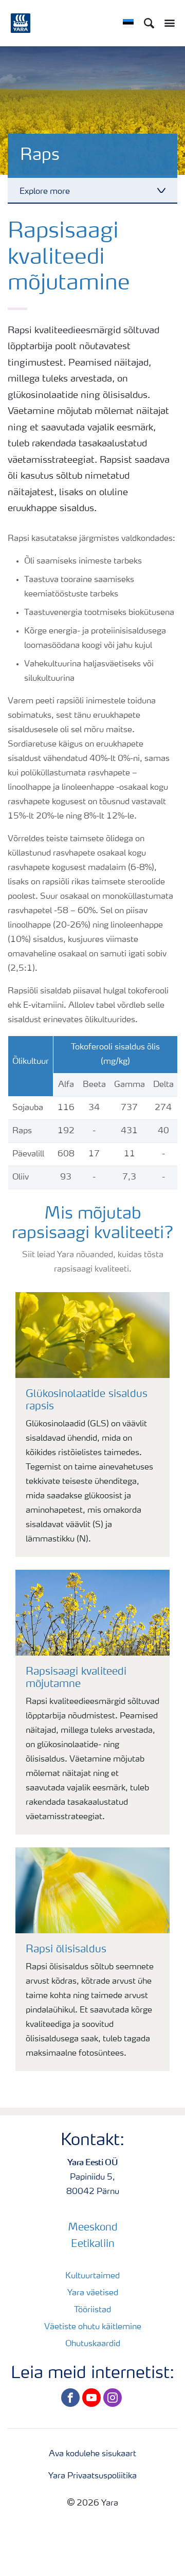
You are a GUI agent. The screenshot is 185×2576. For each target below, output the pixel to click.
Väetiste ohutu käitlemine (93, 2327)
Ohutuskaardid (93, 2344)
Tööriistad (92, 2310)
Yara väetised (93, 2293)
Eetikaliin (93, 2244)
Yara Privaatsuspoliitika (92, 2476)
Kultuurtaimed (92, 2276)
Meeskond (93, 2228)
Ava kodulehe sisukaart (92, 2454)
